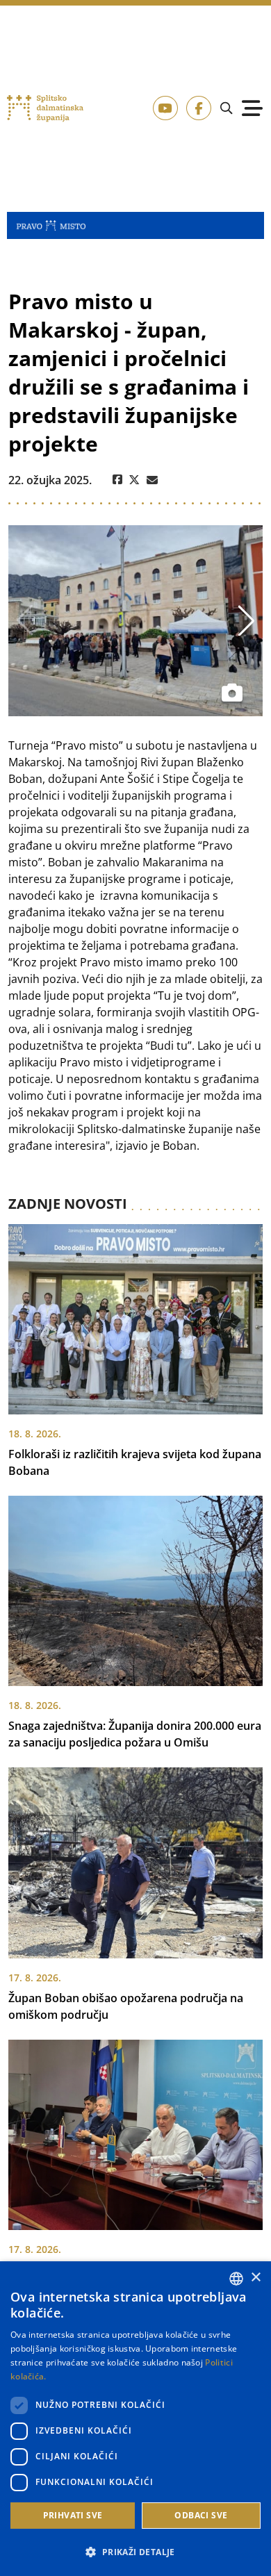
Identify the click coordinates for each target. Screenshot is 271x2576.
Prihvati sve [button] (73, 2515)
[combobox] (236, 2279)
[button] (135, 2552)
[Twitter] (134, 480)
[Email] (152, 480)
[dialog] (135, 2419)
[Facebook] (117, 480)
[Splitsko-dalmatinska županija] (46, 108)
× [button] (255, 2278)
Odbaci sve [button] (201, 2515)
